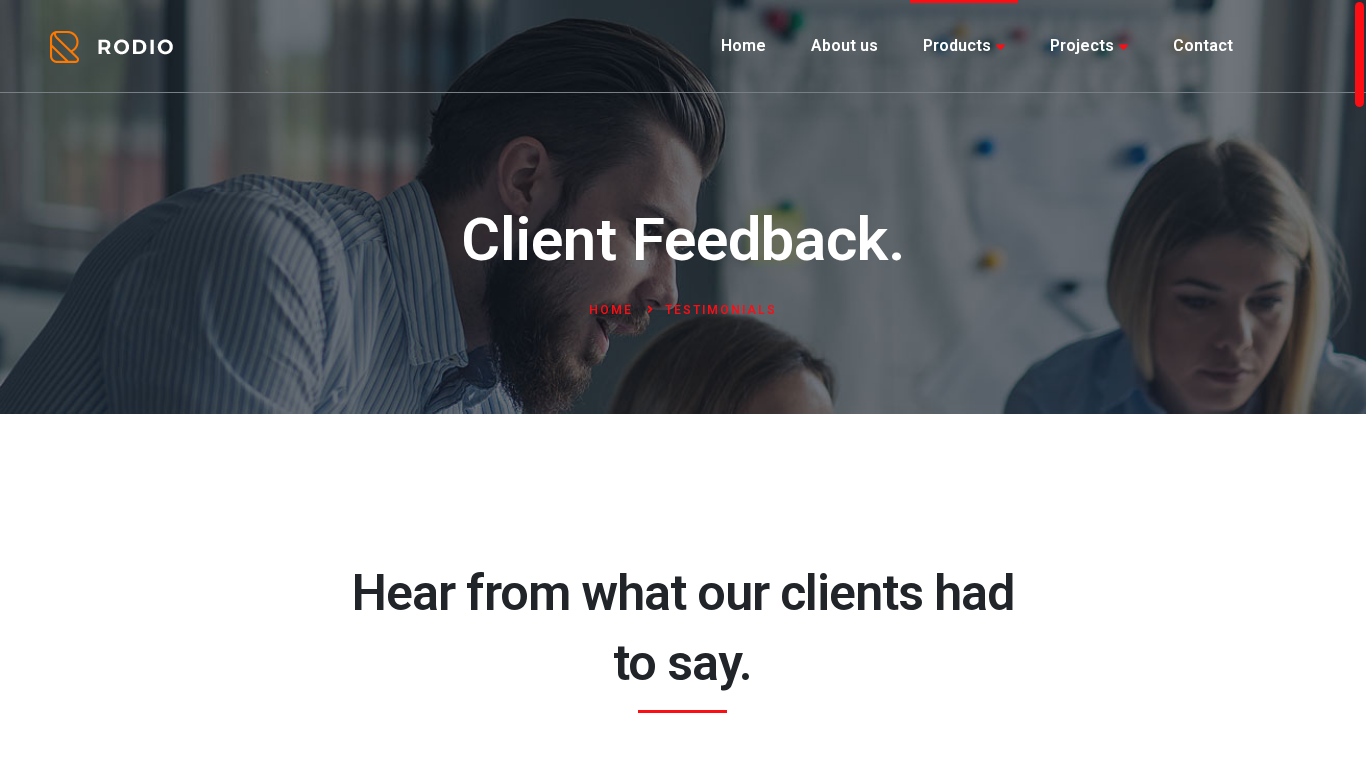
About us (844, 45)
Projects (1082, 45)
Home (743, 45)
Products (957, 45)
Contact (1203, 45)
